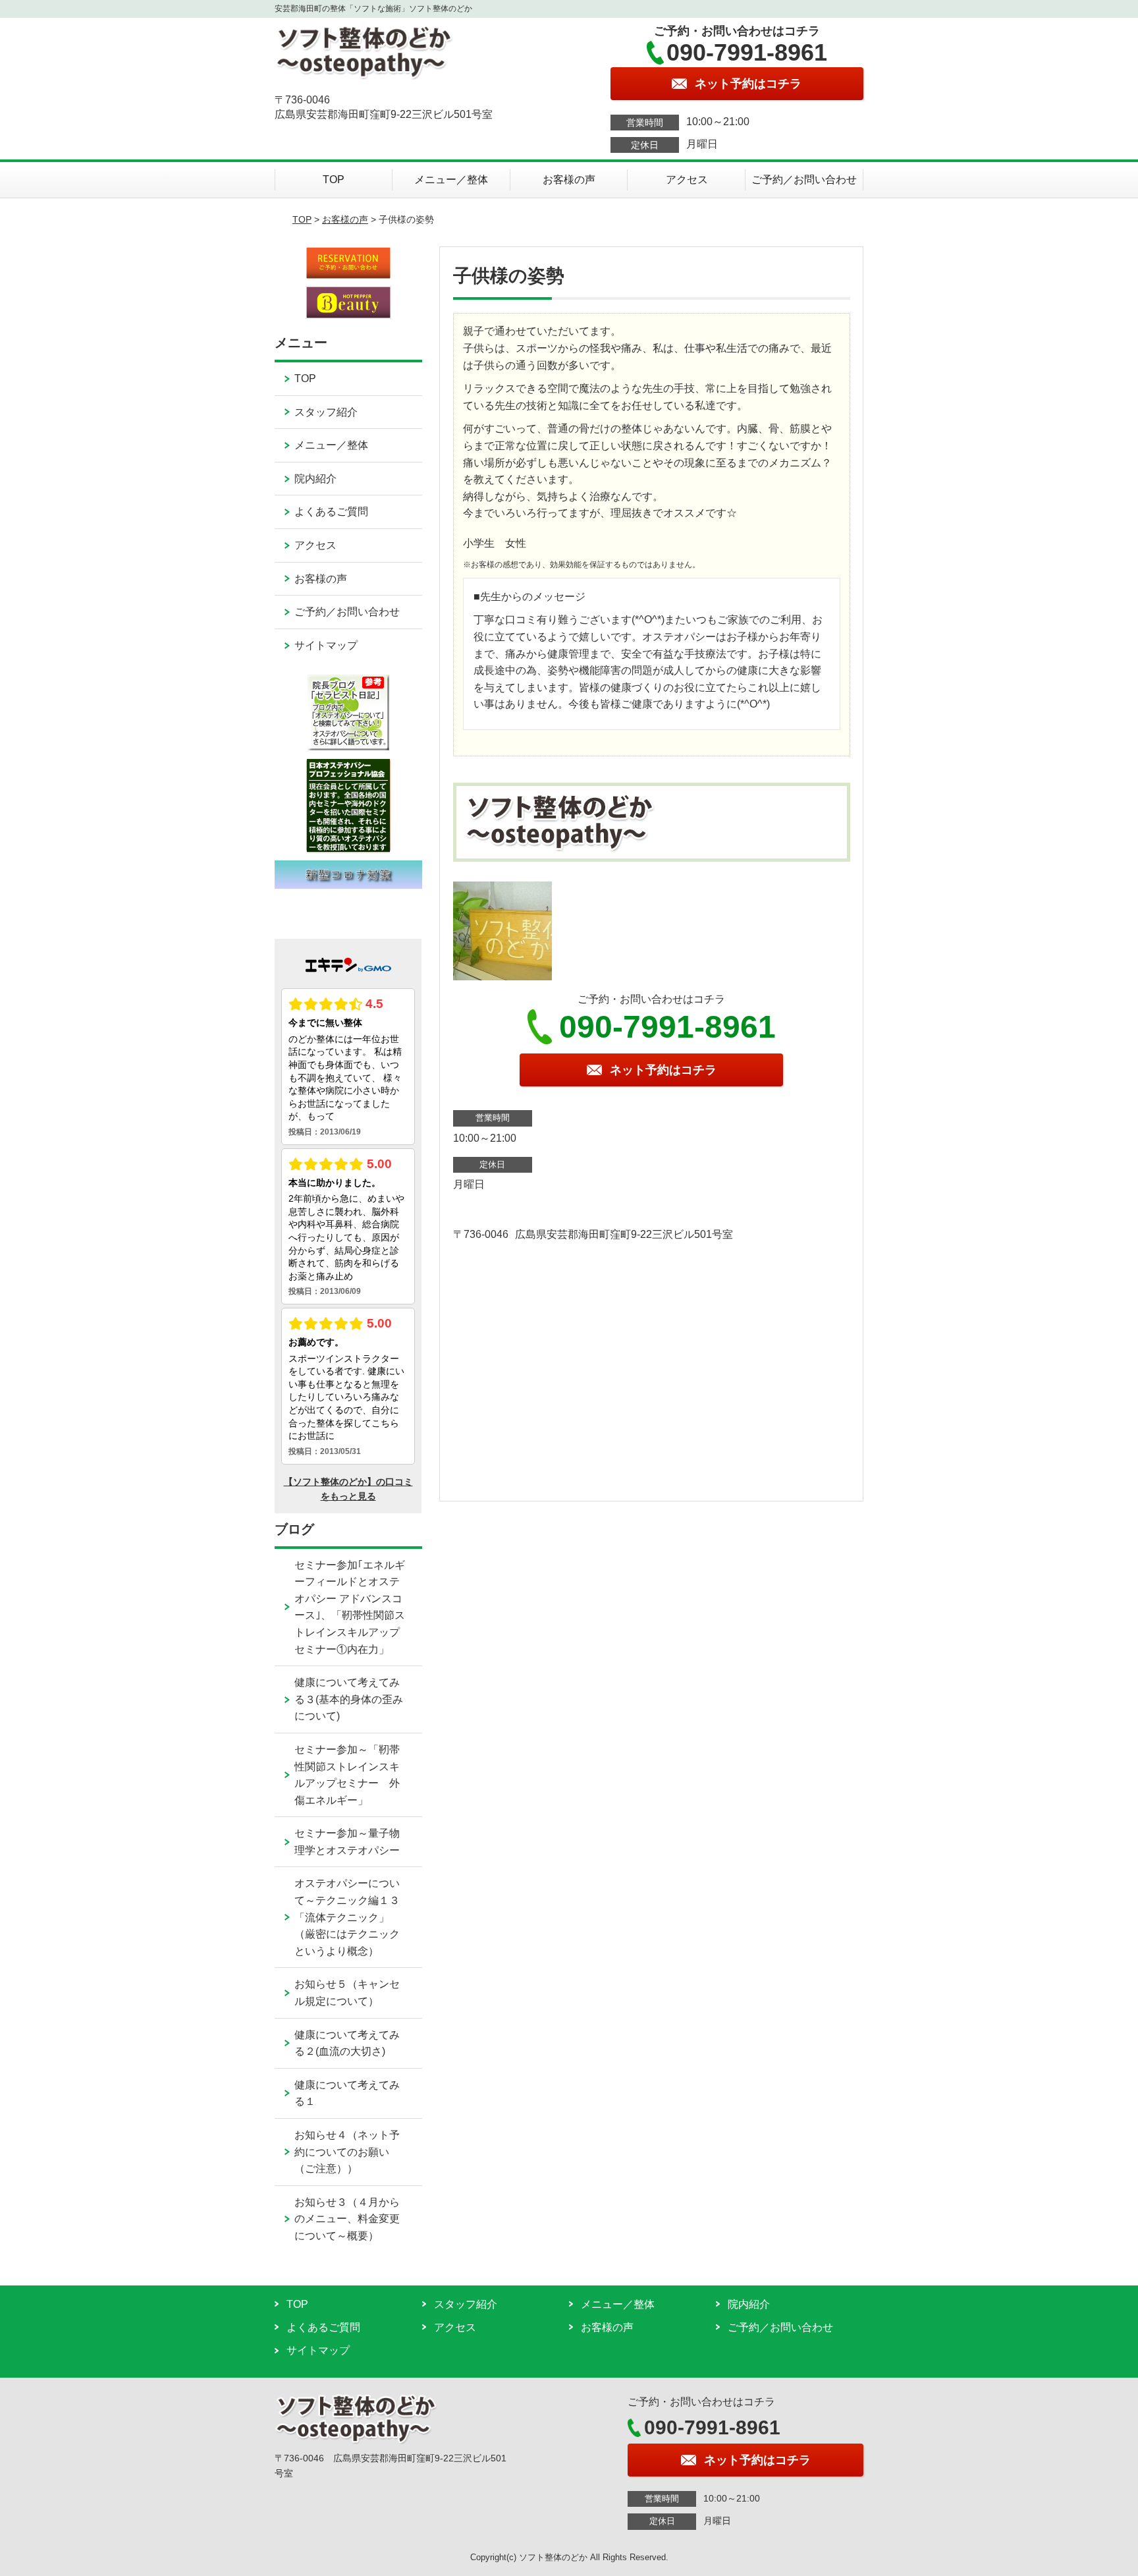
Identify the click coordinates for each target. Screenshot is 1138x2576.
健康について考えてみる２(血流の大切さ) (347, 2043)
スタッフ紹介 (326, 412)
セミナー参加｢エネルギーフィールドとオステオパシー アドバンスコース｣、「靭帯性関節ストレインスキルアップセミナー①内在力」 (350, 1607)
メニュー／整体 (451, 180)
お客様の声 (569, 180)
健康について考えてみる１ (347, 2093)
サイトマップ (326, 645)
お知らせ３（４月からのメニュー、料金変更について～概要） (347, 2219)
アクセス (687, 180)
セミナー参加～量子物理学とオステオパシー (347, 1842)
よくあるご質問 (331, 512)
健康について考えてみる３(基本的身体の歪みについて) (349, 1699)
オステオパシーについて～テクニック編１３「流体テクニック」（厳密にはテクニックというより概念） (347, 1917)
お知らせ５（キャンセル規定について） (347, 1993)
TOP (334, 180)
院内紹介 (315, 479)
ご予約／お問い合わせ (804, 180)
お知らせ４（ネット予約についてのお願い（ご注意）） (347, 2152)
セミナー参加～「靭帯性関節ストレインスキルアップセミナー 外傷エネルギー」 (347, 1775)
